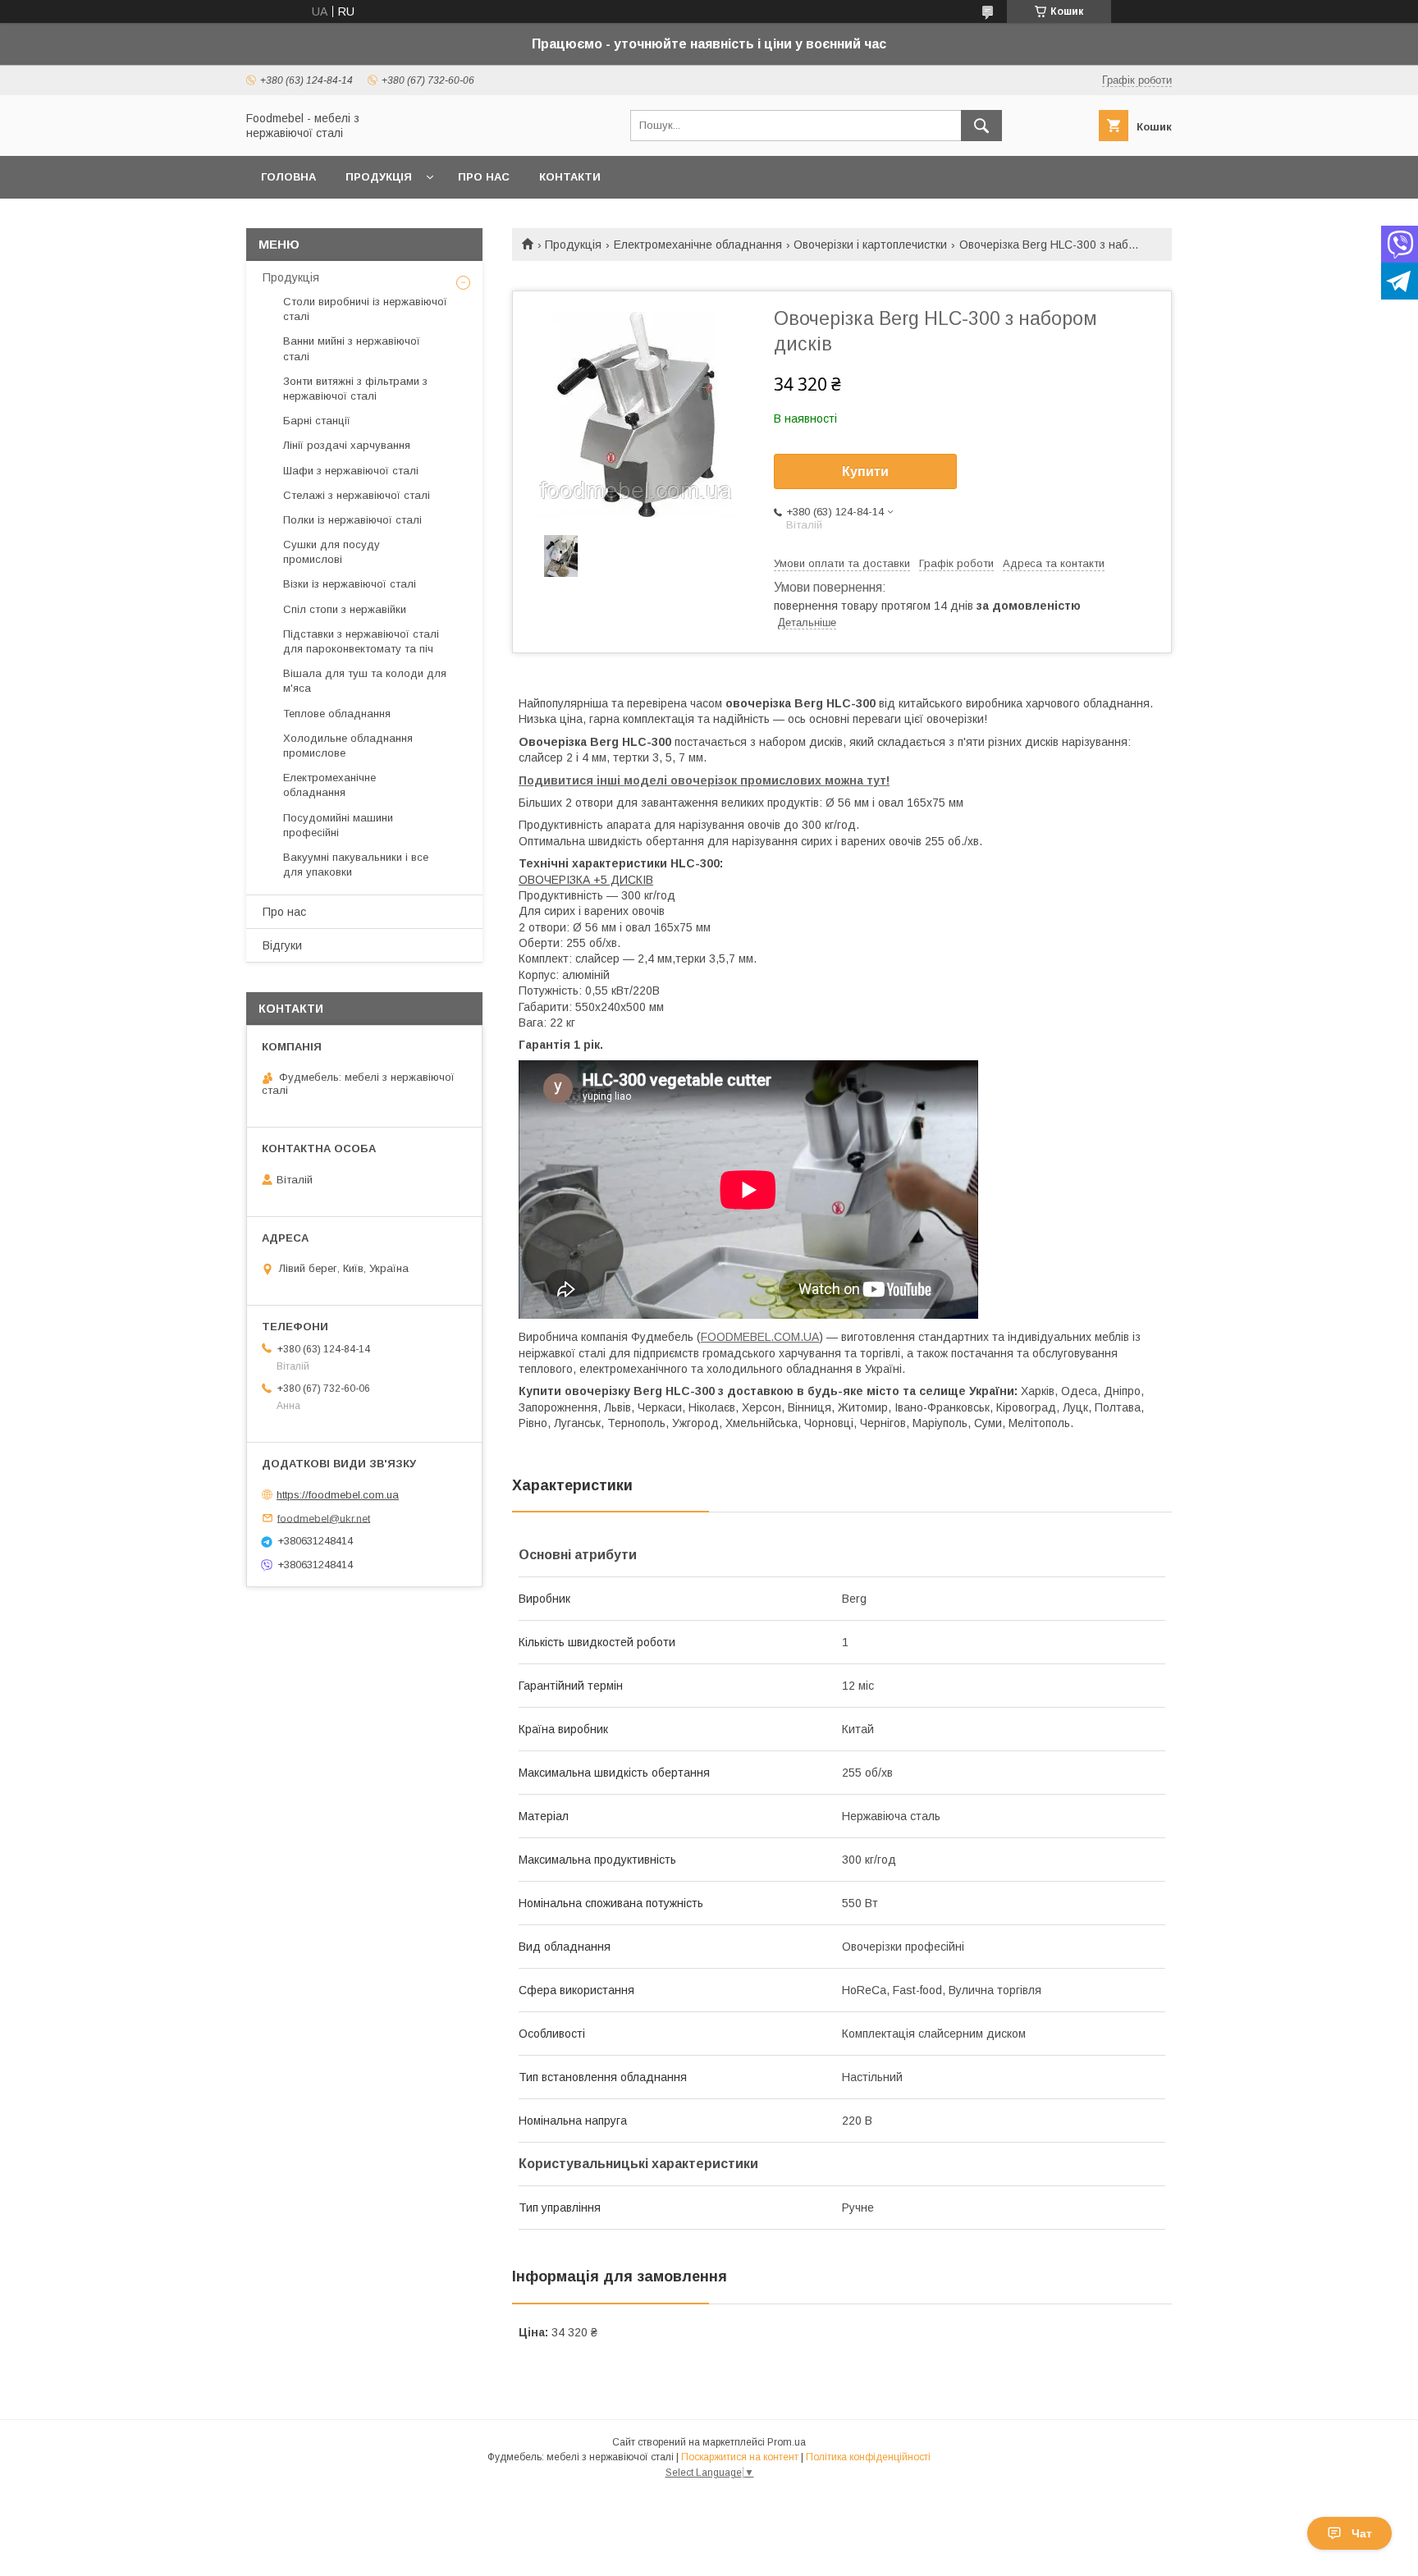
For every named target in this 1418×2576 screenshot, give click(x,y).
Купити (865, 471)
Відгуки (282, 945)
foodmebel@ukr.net (324, 1518)
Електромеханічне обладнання (698, 245)
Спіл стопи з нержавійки (345, 609)
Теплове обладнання (337, 714)
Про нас (484, 177)
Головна (288, 177)
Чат (1362, 2533)
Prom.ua (787, 2442)
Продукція (379, 177)
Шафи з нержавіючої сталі (351, 471)
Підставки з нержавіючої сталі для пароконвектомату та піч (361, 641)
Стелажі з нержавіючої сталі (357, 495)
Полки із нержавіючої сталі (352, 520)
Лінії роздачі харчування (347, 445)
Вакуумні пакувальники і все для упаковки (356, 865)
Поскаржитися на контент (740, 2457)
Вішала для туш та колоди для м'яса (365, 681)
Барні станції (317, 421)
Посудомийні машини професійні (338, 825)
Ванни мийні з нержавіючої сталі (352, 348)
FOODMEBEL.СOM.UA (760, 1337)
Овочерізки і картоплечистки (870, 245)
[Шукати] (981, 126)
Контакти (570, 177)
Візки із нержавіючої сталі (350, 584)
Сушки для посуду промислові (332, 552)
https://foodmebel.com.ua (338, 1495)
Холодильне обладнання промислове (348, 746)
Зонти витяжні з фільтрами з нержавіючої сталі (355, 389)
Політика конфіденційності (868, 2457)
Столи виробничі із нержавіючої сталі (365, 309)
